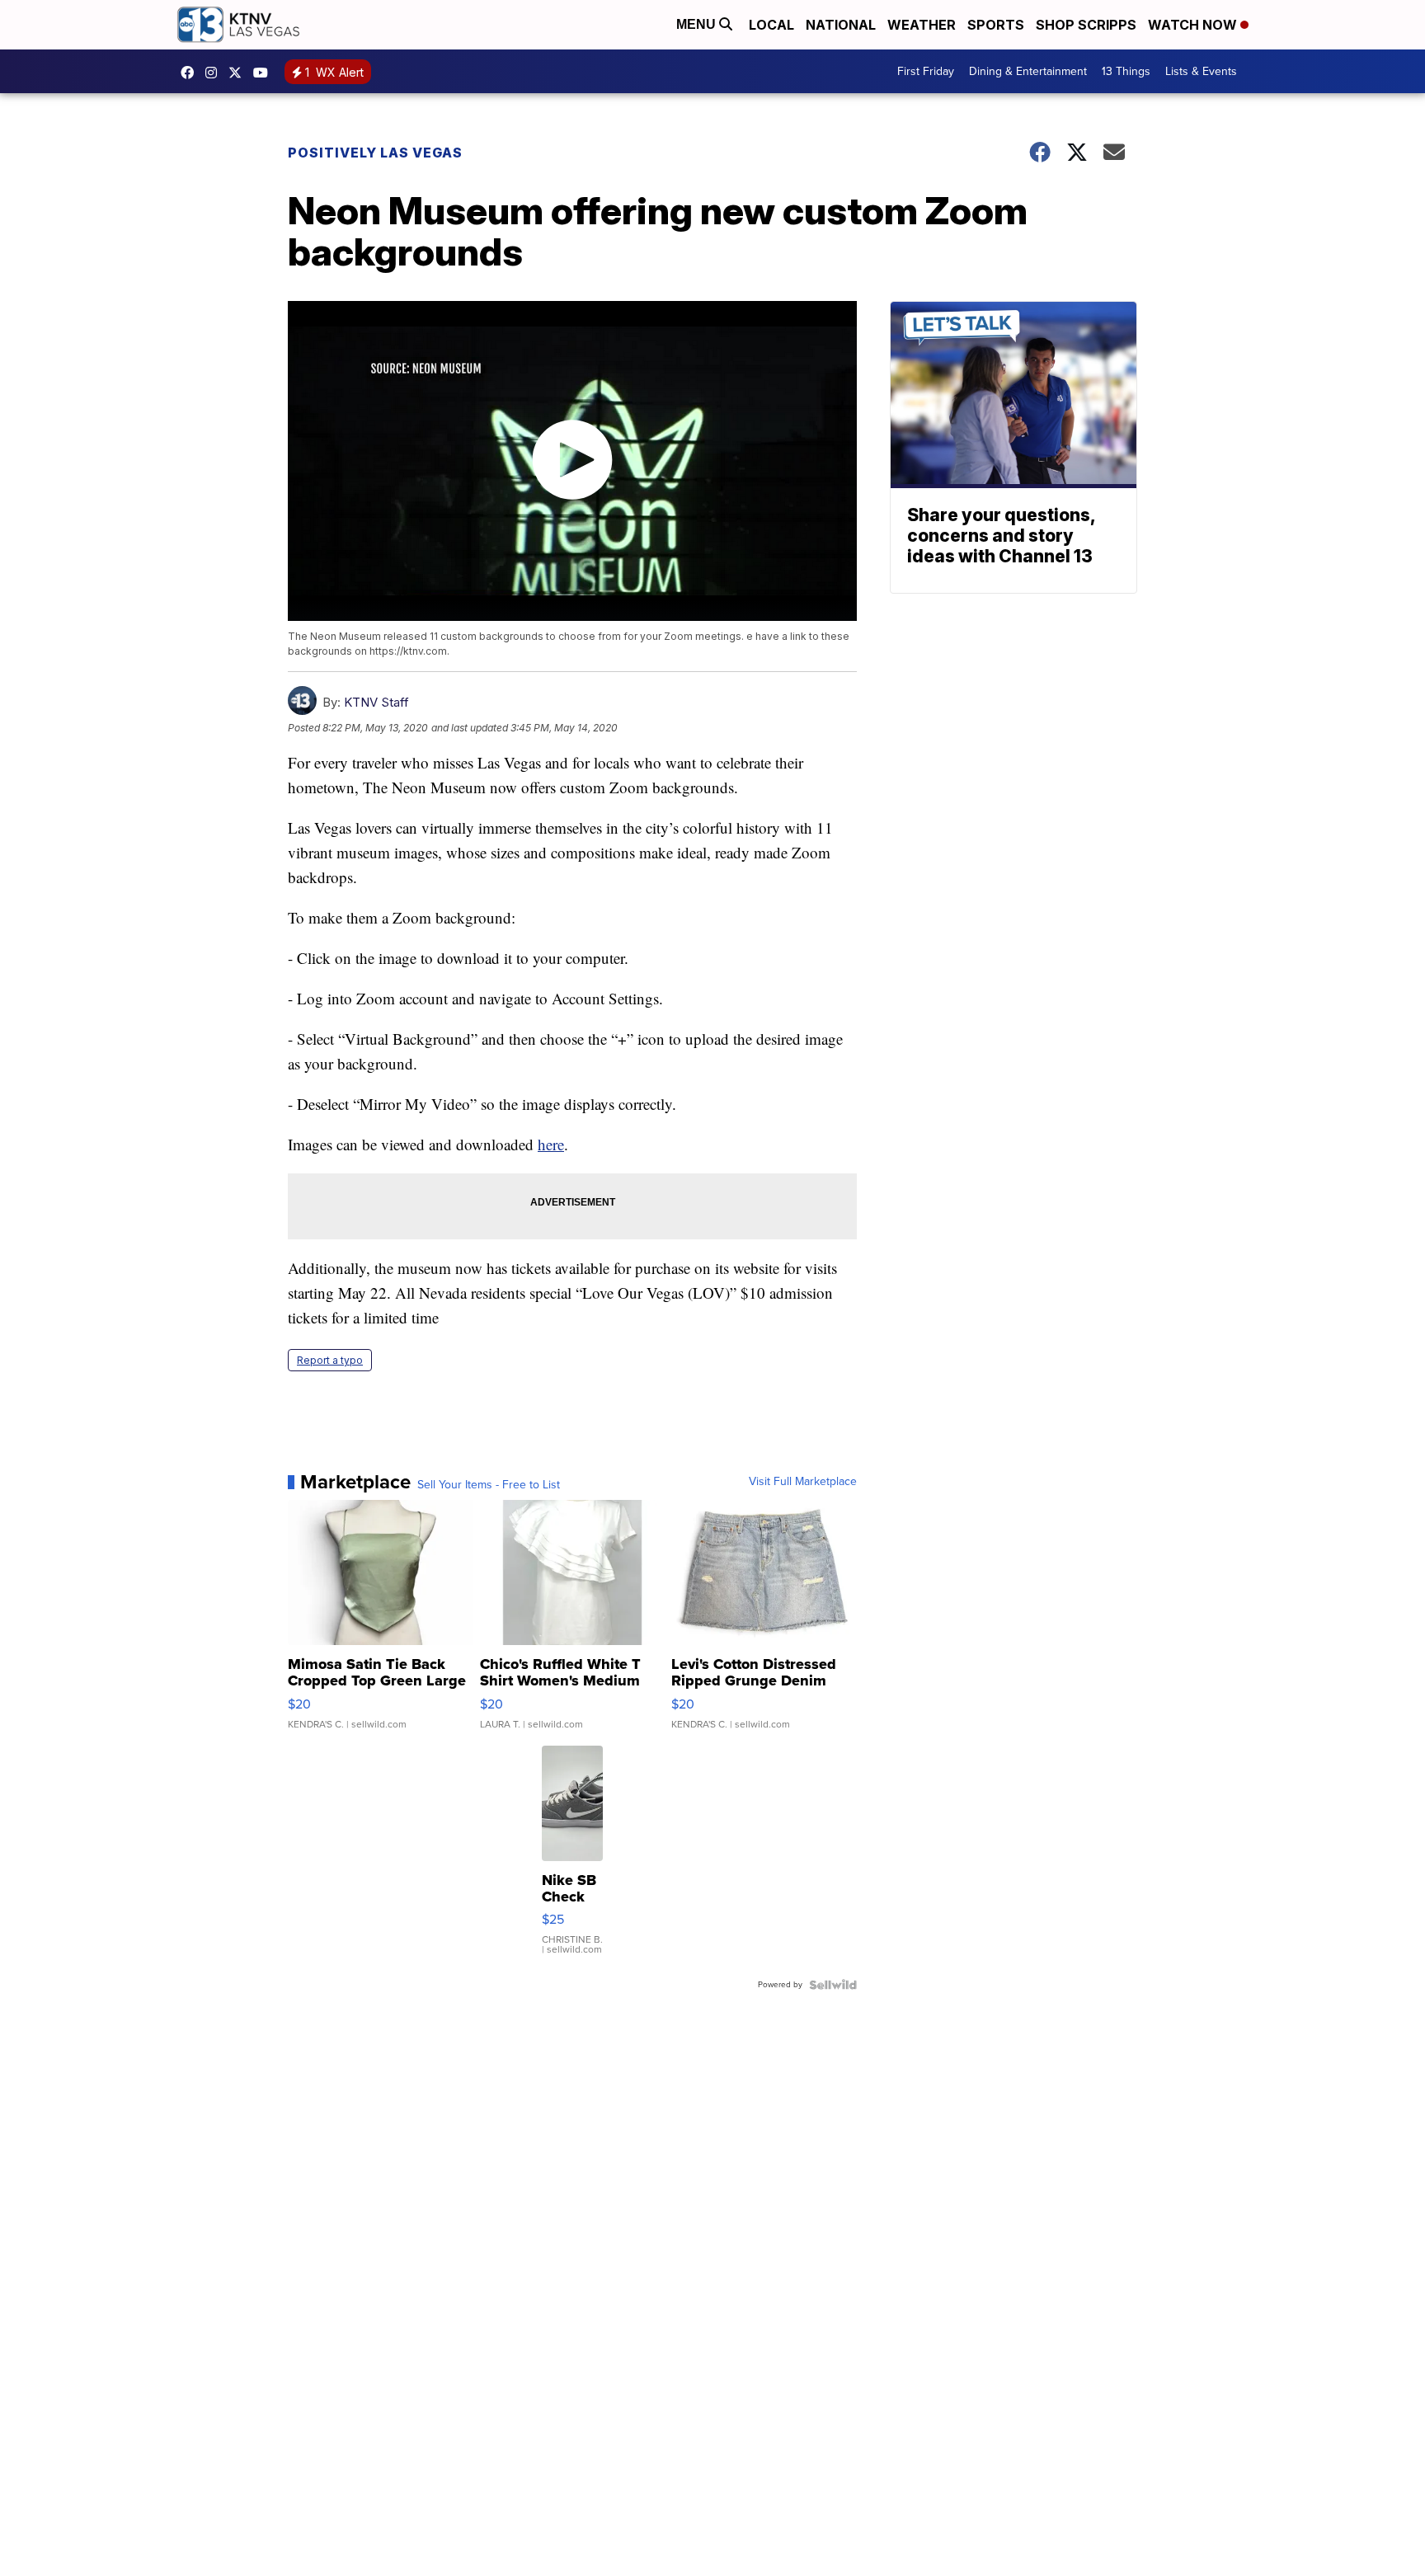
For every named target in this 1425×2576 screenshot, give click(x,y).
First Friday (926, 71)
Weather (922, 25)
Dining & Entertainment (1028, 71)
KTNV (239, 73)
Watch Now (1194, 25)
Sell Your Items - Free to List (489, 1485)
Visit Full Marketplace (803, 1482)
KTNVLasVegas (191, 73)
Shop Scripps (1086, 25)
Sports (996, 25)
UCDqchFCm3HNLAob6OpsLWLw (265, 73)
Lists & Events (1201, 71)
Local (771, 25)
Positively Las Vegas (375, 153)
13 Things (1126, 71)
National (841, 25)
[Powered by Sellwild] (833, 1985)
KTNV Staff (376, 702)
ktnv (215, 73)
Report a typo (330, 1360)
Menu (698, 24)
